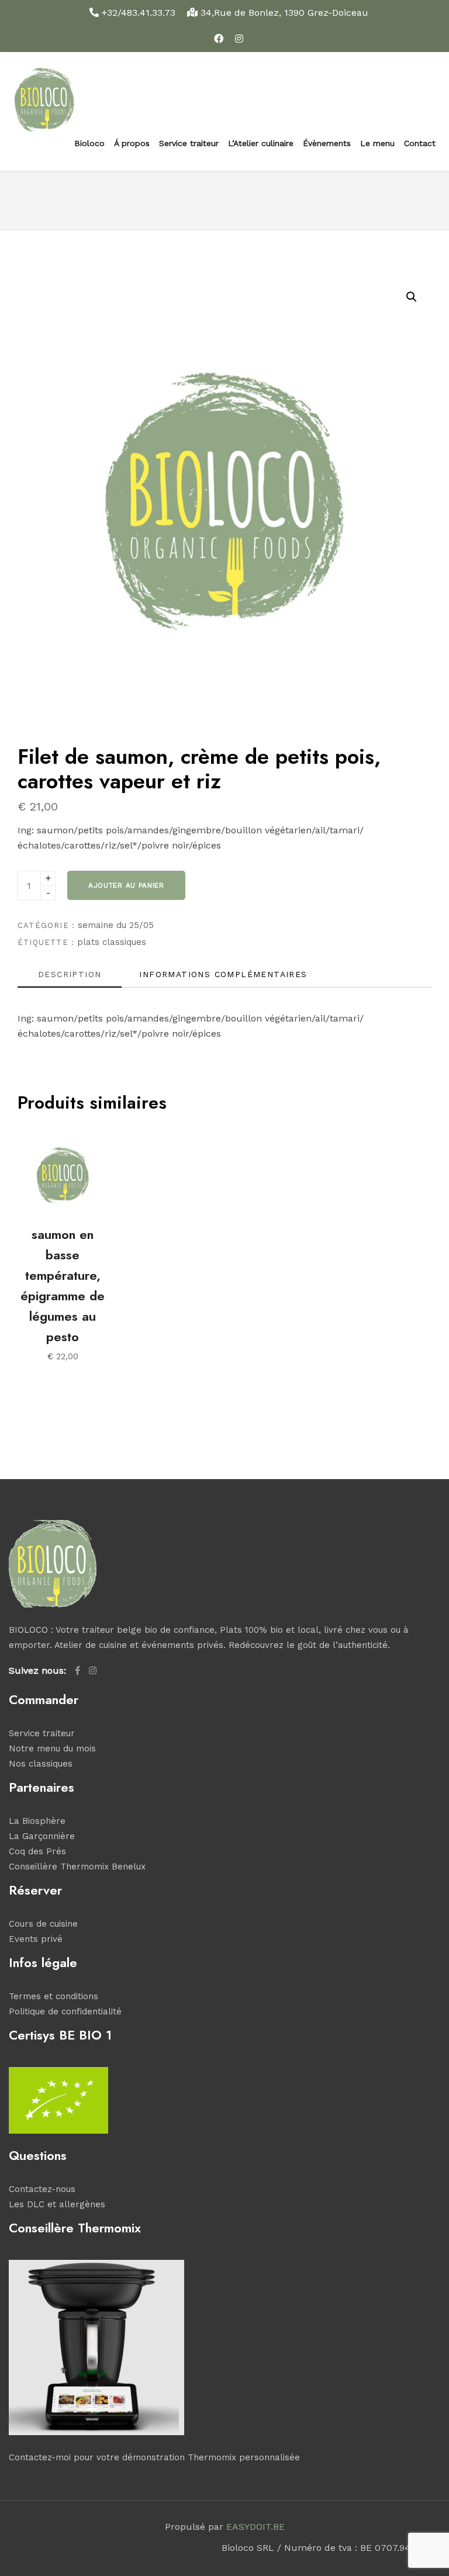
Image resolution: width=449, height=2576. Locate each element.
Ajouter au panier (126, 885)
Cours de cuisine (43, 1924)
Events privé (36, 1939)
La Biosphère (37, 1821)
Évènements (327, 143)
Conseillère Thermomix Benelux (77, 1867)
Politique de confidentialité (65, 2011)
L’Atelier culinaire (261, 143)
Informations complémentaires (223, 974)
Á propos (132, 143)
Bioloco (89, 143)
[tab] (70, 978)
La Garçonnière (42, 1836)
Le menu (377, 143)
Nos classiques (41, 1764)
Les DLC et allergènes (57, 2204)
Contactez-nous (42, 2189)
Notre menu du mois (52, 1749)
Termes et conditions (53, 1996)
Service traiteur (189, 143)
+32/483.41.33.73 (139, 13)
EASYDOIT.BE (255, 2527)
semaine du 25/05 (116, 925)
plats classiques (112, 942)
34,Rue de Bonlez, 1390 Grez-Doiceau (283, 13)
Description (70, 974)
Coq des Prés (37, 1851)
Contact (420, 143)
